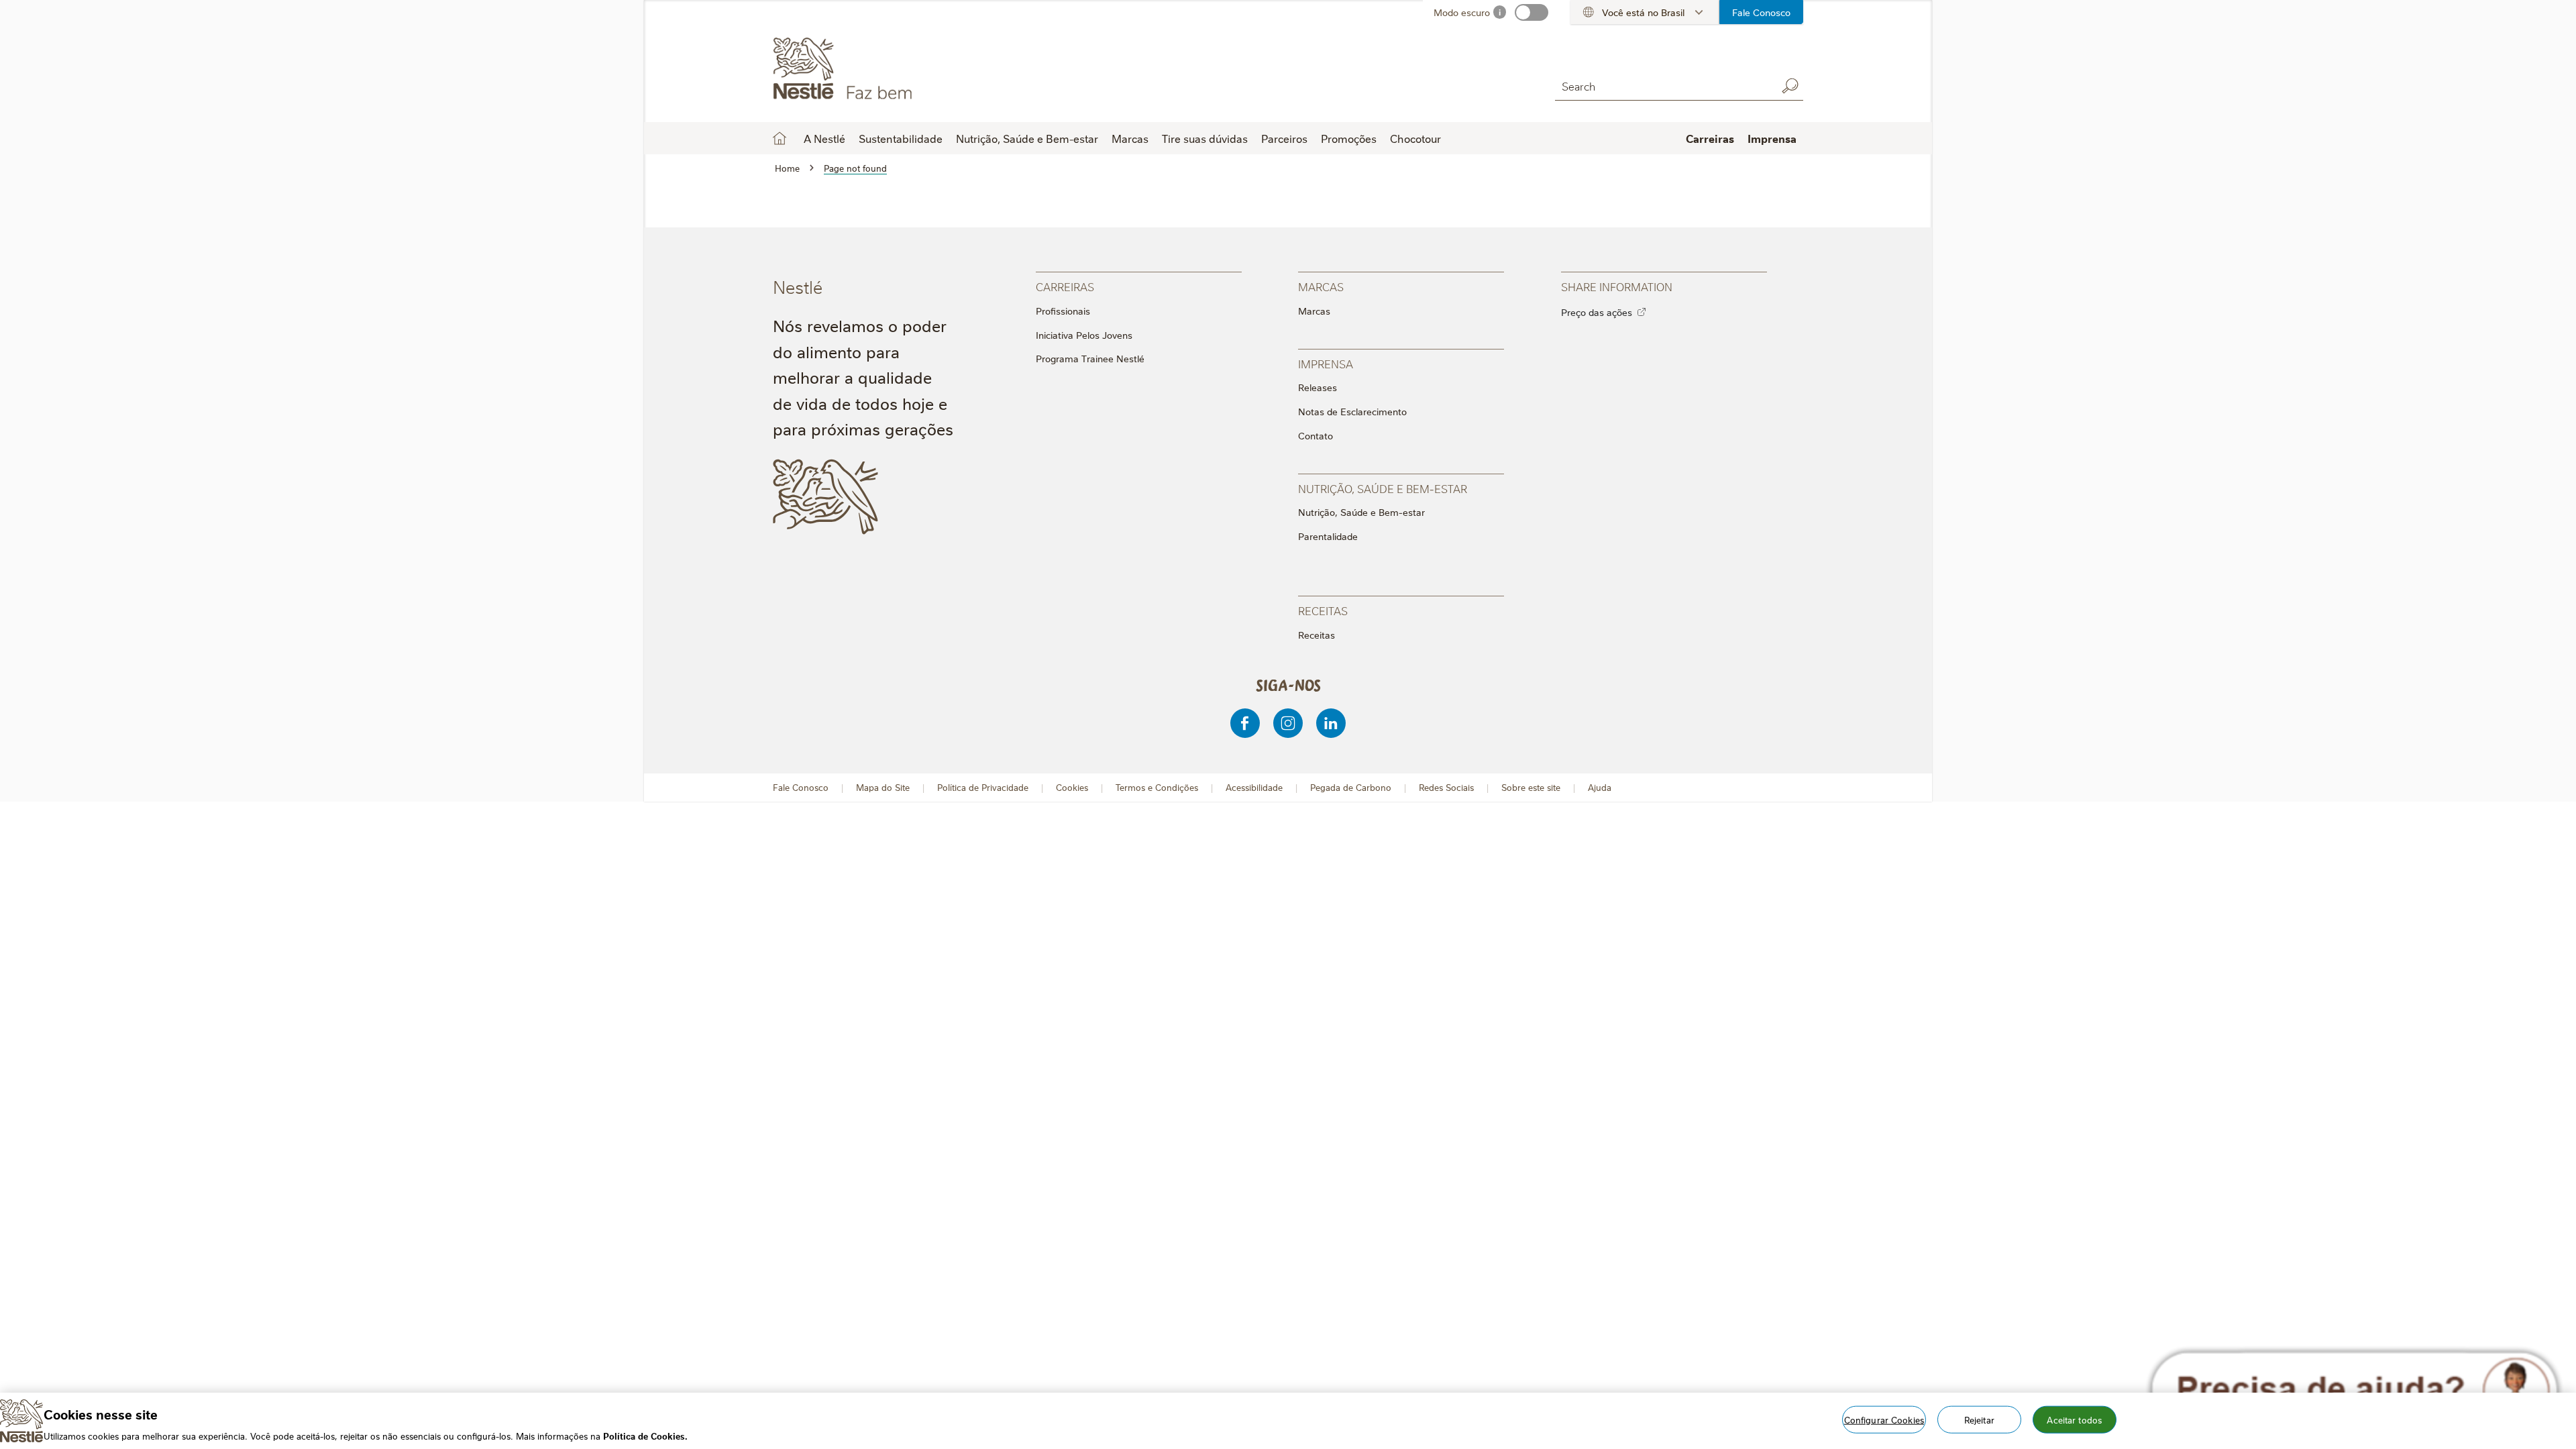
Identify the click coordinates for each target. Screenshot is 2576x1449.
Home (780, 138)
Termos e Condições (1157, 787)
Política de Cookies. (645, 1435)
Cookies (1072, 787)
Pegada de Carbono (1351, 787)
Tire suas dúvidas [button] (1205, 138)
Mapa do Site (883, 787)
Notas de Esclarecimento (1352, 411)
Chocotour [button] (1415, 138)
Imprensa (1772, 138)
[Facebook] (1245, 723)
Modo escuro (1462, 12)
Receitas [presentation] (1323, 610)
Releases (1318, 387)
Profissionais (1063, 311)
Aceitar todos (2074, 1419)
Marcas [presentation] (1321, 286)
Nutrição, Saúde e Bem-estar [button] (1027, 138)
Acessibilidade (1254, 787)
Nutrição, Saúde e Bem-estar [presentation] (1383, 488)
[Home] (895, 69)
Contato (1316, 435)
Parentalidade (1328, 536)
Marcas (1314, 311)
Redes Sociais (1446, 787)
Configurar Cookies (1884, 1419)
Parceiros (1284, 138)
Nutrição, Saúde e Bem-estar (1361, 512)
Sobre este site (1531, 787)
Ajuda (1600, 787)
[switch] (1532, 12)
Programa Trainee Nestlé (1090, 358)
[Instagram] (1288, 723)
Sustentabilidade (901, 138)
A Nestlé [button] (824, 138)
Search (1790, 86)
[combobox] (1662, 86)
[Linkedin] (1331, 723)
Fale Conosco (1761, 12)
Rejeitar (1979, 1419)
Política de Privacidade (983, 787)
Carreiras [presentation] (1065, 286)
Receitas (1317, 635)
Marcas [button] (1130, 138)
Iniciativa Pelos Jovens (1084, 335)
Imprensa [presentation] (1326, 363)
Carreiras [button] (1710, 138)
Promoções (1349, 138)
